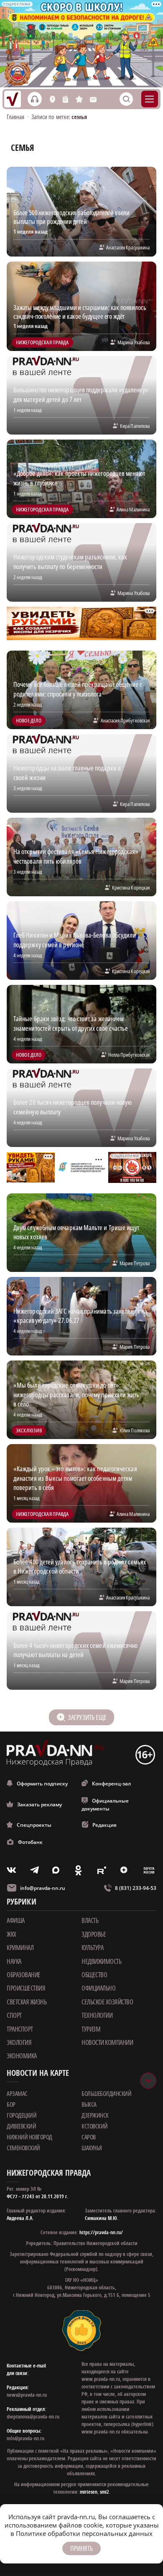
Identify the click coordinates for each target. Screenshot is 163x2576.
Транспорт (20, 2029)
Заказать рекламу (39, 1804)
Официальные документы (105, 1805)
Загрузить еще (87, 1717)
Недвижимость (101, 1961)
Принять (81, 2548)
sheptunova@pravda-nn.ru (33, 2417)
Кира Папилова (135, 426)
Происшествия (26, 1988)
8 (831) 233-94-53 (136, 1888)
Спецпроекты (34, 1825)
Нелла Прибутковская (129, 1055)
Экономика (22, 2056)
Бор (11, 2104)
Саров (89, 2137)
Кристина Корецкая (131, 887)
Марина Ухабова (134, 342)
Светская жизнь (27, 2002)
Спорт (14, 2015)
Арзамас (17, 2093)
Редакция (104, 1825)
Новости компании (107, 2042)
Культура (92, 1948)
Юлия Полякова (135, 1430)
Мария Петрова (135, 1263)
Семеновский (23, 2148)
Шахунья (92, 2148)
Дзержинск (95, 2115)
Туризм (91, 2029)
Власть (90, 1920)
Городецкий (22, 2115)
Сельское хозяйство (107, 2002)
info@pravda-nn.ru (43, 1888)
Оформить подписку (42, 1784)
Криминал (20, 1948)
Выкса (89, 2104)
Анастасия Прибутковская (125, 720)
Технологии (97, 2015)
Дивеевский (21, 2126)
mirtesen (89, 2492)
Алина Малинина (133, 509)
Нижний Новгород (29, 2137)
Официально (98, 1988)
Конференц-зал (111, 1784)
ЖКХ (11, 1934)
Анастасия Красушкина (128, 247)
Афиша (16, 1920)
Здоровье (94, 1934)
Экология (19, 2042)
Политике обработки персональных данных (84, 2533)
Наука (14, 1961)
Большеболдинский (106, 2093)
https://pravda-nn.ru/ (101, 2232)
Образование (24, 1975)
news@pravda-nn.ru (27, 2395)
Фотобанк (30, 1842)
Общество (94, 1975)
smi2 (104, 2492)
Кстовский (95, 2126)
